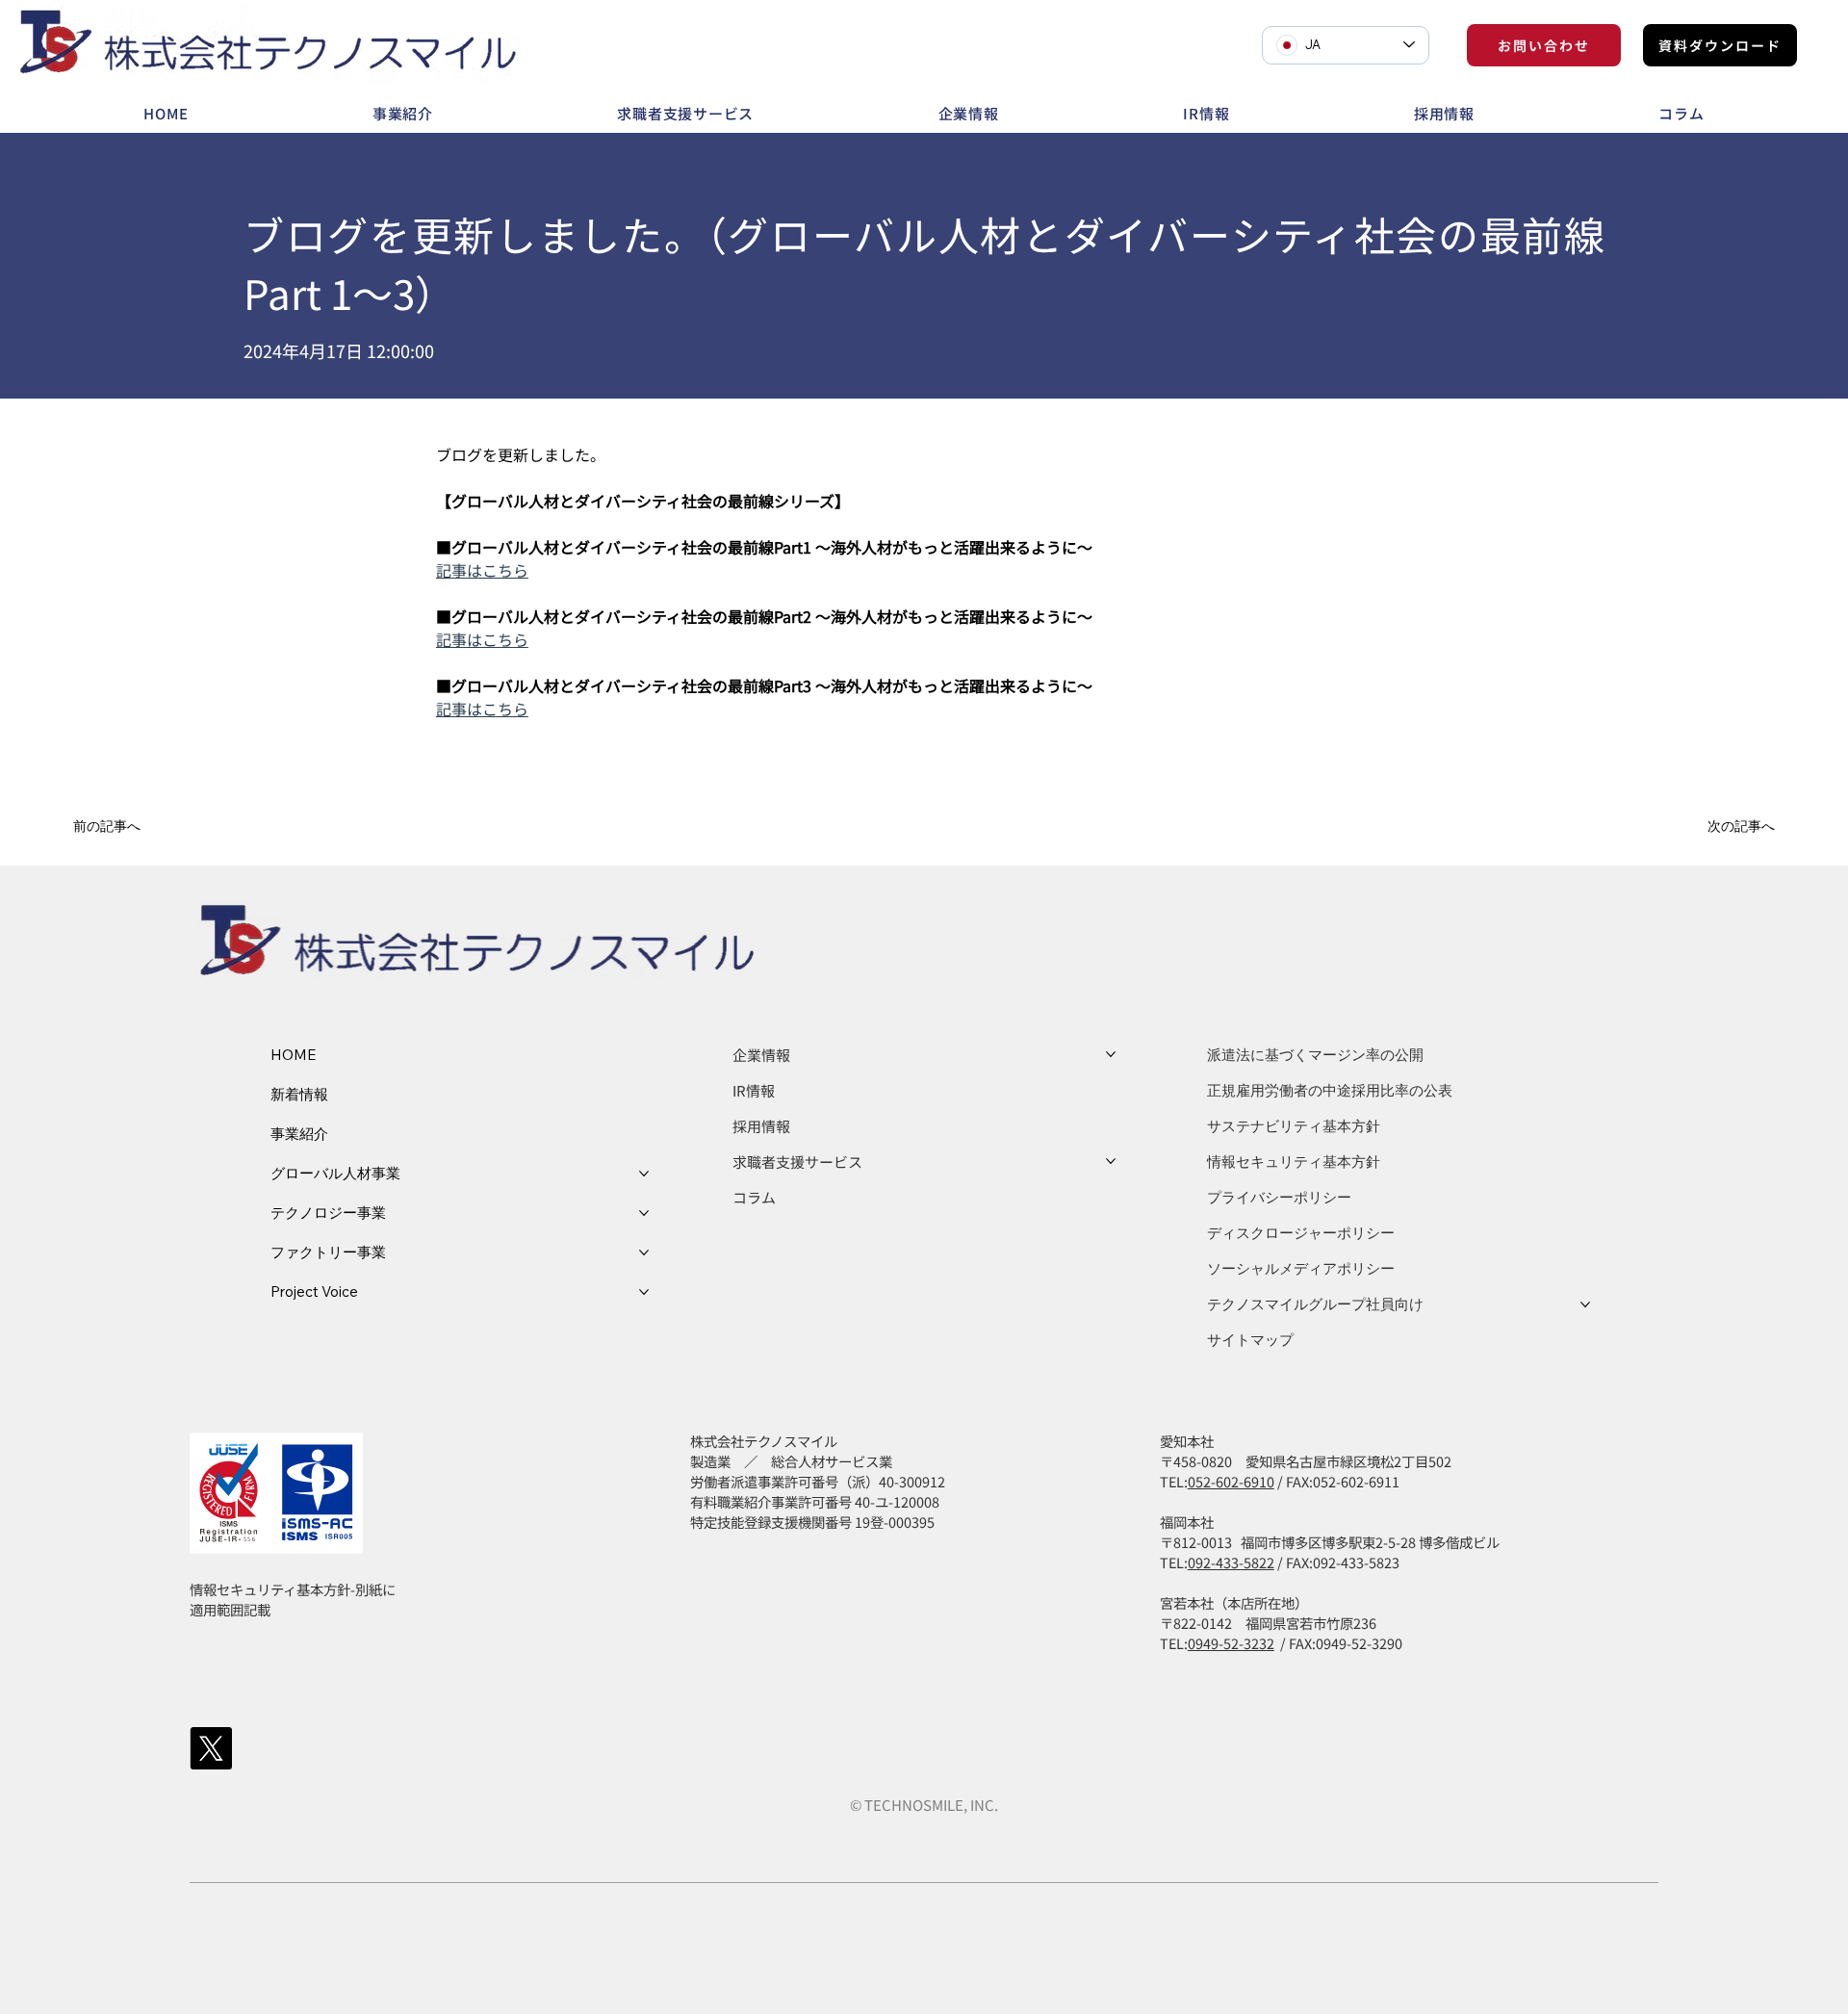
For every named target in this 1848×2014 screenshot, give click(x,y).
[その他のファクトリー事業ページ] (644, 1252)
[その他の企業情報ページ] (1111, 1054)
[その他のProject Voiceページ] (644, 1292)
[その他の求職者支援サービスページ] (1111, 1161)
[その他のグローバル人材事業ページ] (644, 1174)
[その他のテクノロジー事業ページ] (644, 1213)
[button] (130, 826)
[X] (211, 1748)
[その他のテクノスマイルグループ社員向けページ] (1585, 1304)
